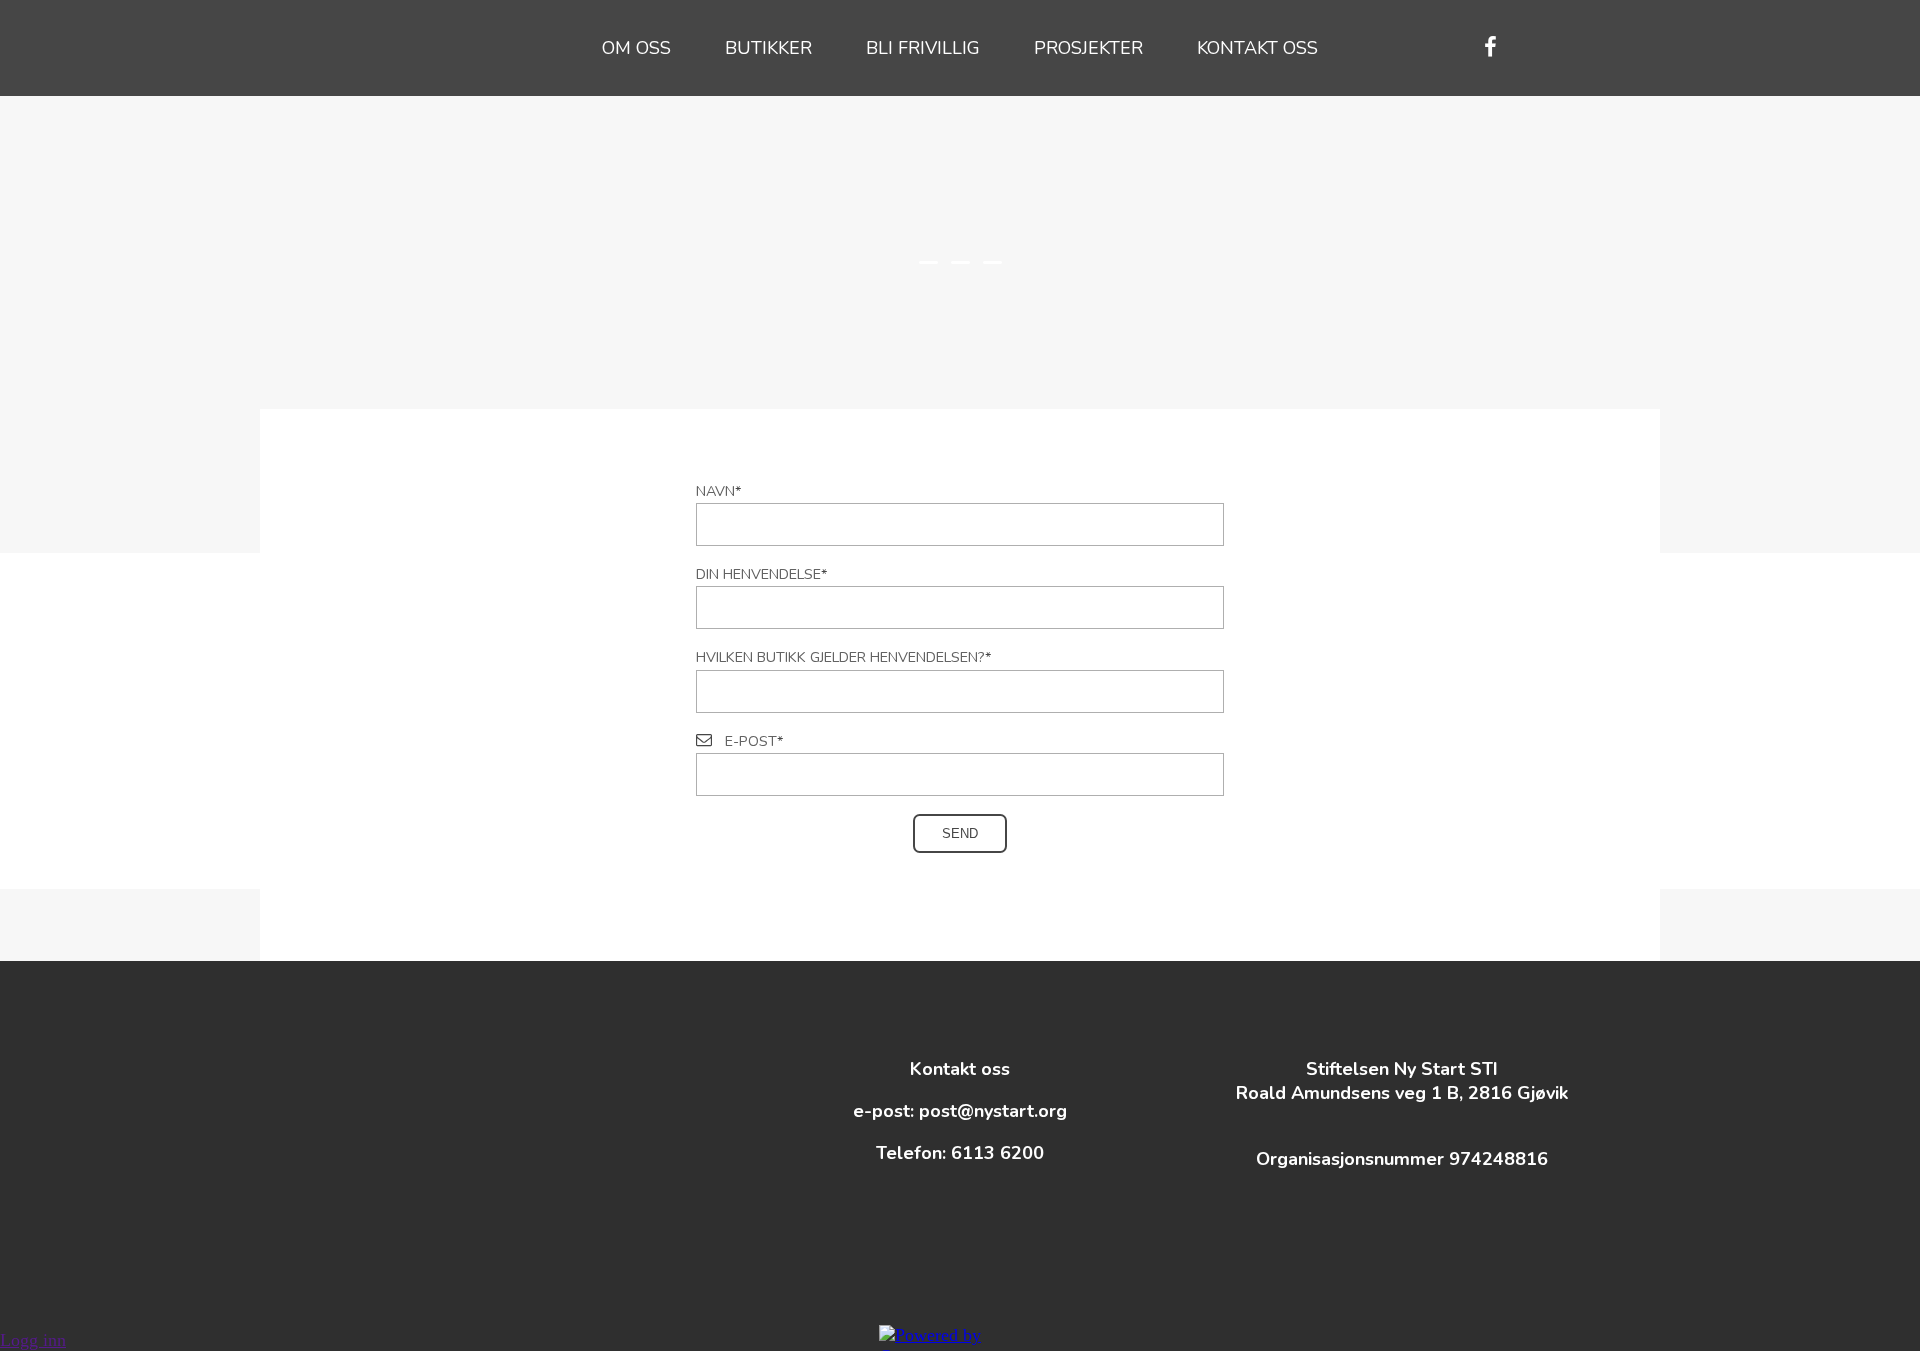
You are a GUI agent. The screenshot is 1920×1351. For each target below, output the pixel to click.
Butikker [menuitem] (768, 48)
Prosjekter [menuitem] (1088, 48)
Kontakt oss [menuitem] (1257, 48)
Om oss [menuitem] (636, 48)
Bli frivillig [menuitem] (923, 48)
